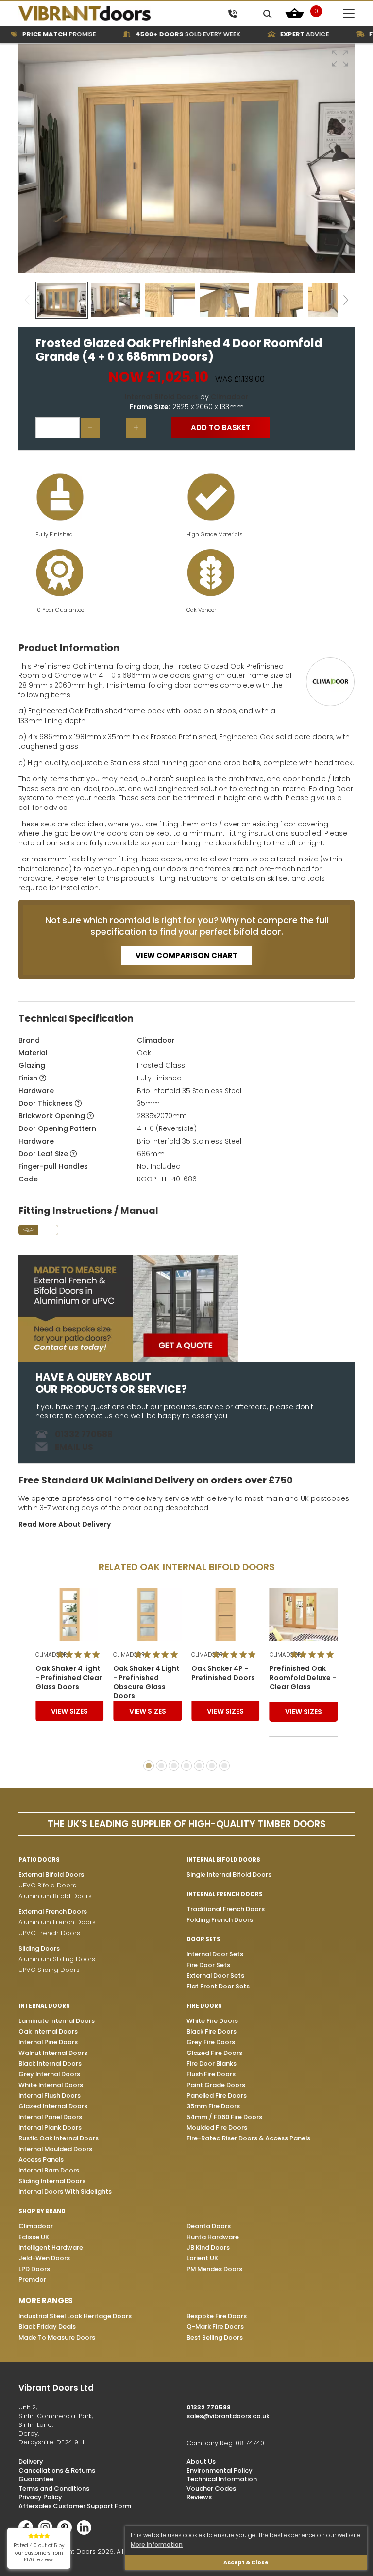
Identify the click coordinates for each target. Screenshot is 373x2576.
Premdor (32, 2280)
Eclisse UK (34, 2237)
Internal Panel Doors (50, 2117)
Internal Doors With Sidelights (65, 2192)
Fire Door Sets (208, 1965)
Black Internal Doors (50, 2063)
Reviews (199, 2497)
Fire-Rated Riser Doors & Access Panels (248, 2138)
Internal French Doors (225, 1894)
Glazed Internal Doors (53, 2106)
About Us (201, 2462)
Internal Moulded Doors (55, 2149)
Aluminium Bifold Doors (55, 1896)
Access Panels (41, 2160)
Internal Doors (44, 2006)
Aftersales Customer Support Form (75, 2506)
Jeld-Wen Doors (44, 2258)
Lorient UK (202, 2258)
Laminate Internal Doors (57, 2021)
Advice (281, 34)
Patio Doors (39, 1860)
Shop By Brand (42, 2211)
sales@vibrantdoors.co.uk (228, 2416)
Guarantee (36, 2479)
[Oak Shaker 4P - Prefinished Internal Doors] (147, 1615)
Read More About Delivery (65, 1524)
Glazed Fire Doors (214, 2053)
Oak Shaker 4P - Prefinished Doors (145, 1673)
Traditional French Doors (226, 1909)
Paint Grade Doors (216, 2085)
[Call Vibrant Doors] (232, 13)
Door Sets (203, 1939)
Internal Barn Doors (49, 2170)
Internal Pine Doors (48, 2042)
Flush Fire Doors (211, 2074)
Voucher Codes (211, 2488)
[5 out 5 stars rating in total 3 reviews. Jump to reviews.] (158, 1655)
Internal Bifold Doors (161, 397)
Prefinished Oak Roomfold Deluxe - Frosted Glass (303, 1678)
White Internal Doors (51, 2085)
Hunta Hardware (213, 2237)
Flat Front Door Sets (218, 1986)
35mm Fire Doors (213, 2106)
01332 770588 (84, 1434)
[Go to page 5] (199, 1766)
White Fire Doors (212, 2021)
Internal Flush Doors (50, 2096)
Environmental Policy (220, 2470)
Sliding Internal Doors (52, 2181)
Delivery (31, 2462)
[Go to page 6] (212, 1766)
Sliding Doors (39, 1948)
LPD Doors (34, 2269)
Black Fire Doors (212, 2031)
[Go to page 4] (186, 1766)
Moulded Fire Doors (217, 2128)
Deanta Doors (209, 2226)
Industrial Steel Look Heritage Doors (75, 2316)
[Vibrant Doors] (101, 14)
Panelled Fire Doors (217, 2096)
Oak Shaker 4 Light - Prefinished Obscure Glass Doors (69, 1683)
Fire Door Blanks (212, 2063)
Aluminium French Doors (57, 1922)
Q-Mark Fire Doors (215, 2327)
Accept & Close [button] (246, 2563)
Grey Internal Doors (49, 2074)
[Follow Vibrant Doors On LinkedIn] (86, 2533)
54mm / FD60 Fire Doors (224, 2117)
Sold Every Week (164, 34)
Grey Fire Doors (211, 2042)
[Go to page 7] (224, 1766)
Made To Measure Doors (57, 2337)
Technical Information (222, 2479)
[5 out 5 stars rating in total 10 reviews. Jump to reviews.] (80, 1655)
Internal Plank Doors (50, 2128)
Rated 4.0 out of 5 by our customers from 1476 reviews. (39, 2553)
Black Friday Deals (47, 2327)
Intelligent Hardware (51, 2248)
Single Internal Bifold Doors (229, 1875)
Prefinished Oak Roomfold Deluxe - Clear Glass (225, 1678)
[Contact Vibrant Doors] (186, 1308)
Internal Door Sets (215, 1954)
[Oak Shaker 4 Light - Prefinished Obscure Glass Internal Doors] (70, 1615)
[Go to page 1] (149, 1766)
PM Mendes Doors (214, 2269)
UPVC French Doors (49, 1933)
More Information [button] (157, 2545)
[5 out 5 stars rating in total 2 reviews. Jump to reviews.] (236, 1655)
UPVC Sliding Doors (49, 1970)
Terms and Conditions (54, 2488)
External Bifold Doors (51, 1875)
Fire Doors (204, 2006)
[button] (340, 58)
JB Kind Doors (208, 2248)
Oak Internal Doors (48, 2031)
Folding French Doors (220, 1920)
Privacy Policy (40, 2497)
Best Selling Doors (215, 2337)
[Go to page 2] (161, 1766)
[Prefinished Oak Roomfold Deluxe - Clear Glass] (226, 1615)
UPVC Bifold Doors (47, 1885)
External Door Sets (215, 1976)
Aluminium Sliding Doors (57, 1959)
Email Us (74, 1447)
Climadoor (230, 397)
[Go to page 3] (174, 1766)
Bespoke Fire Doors (217, 2316)
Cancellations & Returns (57, 2470)
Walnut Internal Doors (53, 2053)
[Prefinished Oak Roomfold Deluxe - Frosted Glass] (304, 1615)
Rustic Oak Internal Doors (59, 2138)
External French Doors (53, 1911)
